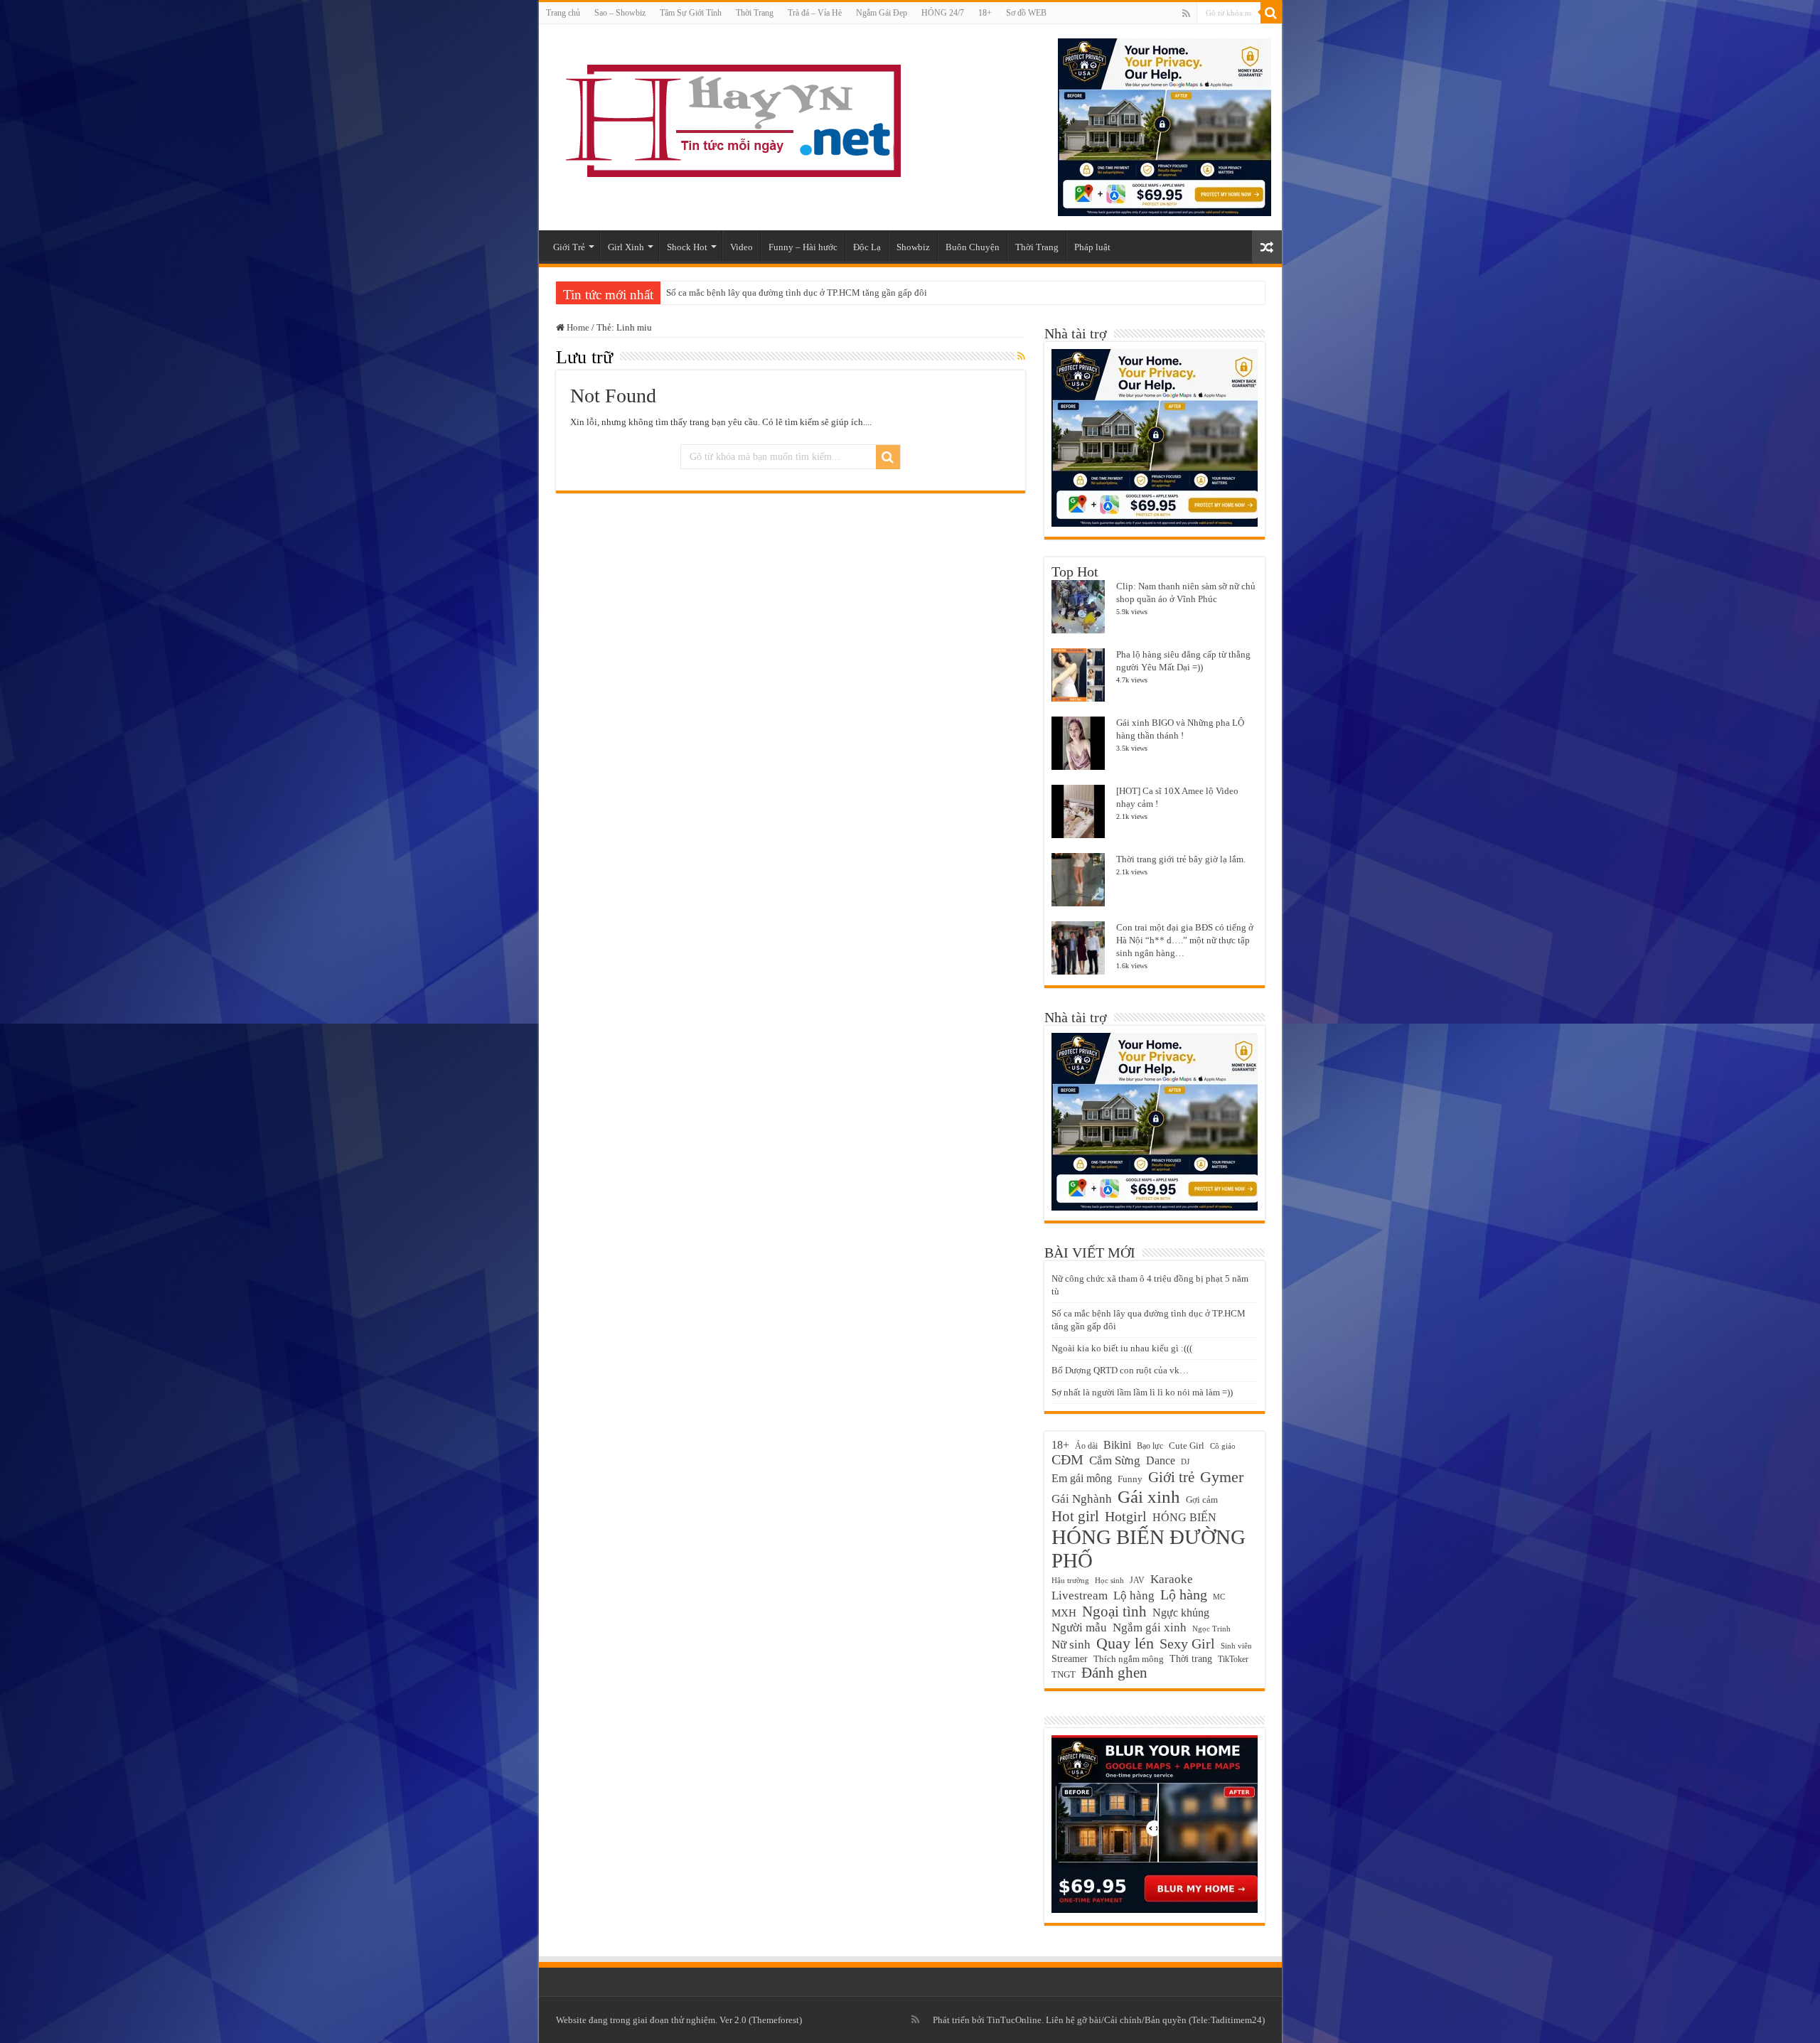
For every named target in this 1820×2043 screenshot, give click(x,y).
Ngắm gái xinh (1150, 1628)
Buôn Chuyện (973, 247)
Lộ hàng (1184, 1594)
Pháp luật (1092, 247)
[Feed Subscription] (1021, 357)
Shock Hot (687, 247)
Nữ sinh (1071, 1645)
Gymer (1222, 1477)
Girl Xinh (626, 247)
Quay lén (1125, 1643)
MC (1219, 1597)
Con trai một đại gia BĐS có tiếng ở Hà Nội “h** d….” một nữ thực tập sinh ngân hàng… (1185, 940)
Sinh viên (1236, 1646)
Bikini (1117, 1445)
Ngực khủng (1181, 1613)
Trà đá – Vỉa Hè (815, 13)
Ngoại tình (1114, 1612)
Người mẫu (1079, 1628)
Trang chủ (563, 13)
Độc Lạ (867, 247)
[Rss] (1186, 14)
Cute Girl (1187, 1446)
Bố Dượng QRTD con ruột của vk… (1120, 1370)
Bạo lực (1150, 1446)
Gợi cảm (1202, 1500)
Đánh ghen (1114, 1673)
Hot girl (1075, 1516)
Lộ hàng (1134, 1596)
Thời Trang (755, 13)
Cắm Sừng (1115, 1460)
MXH (1064, 1613)
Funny (1130, 1479)
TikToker (1233, 1659)
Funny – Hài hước (803, 247)
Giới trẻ (1171, 1477)
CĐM (1067, 1459)
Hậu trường (1070, 1580)
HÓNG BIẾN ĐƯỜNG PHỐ (1149, 1549)
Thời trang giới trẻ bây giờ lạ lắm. (1181, 859)
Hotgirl (1126, 1517)
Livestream (1080, 1596)
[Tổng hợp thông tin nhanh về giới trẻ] (731, 118)
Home (577, 327)
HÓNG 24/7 (943, 13)
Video (742, 247)
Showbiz (913, 247)
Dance (1161, 1460)
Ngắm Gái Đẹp (882, 13)
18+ (985, 13)
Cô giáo (1223, 1446)
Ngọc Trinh (1211, 1629)
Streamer (1070, 1658)
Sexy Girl (1187, 1643)
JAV (1137, 1580)
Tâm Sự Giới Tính (691, 13)
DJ (1185, 1462)
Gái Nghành (1082, 1499)
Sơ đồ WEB (1026, 13)
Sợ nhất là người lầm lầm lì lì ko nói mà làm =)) (1142, 1392)
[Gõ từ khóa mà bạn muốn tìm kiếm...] (1271, 13)
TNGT (1064, 1675)
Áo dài (1086, 1446)
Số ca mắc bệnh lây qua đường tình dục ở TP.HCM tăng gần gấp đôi (797, 293)
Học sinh (1109, 1580)
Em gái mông (1082, 1478)
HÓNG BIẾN (1184, 1517)
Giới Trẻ (569, 247)
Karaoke (1172, 1579)
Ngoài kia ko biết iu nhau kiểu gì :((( (1122, 1348)
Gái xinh (1149, 1497)
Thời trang (1191, 1658)
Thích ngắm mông (1129, 1659)
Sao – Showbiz (620, 13)
